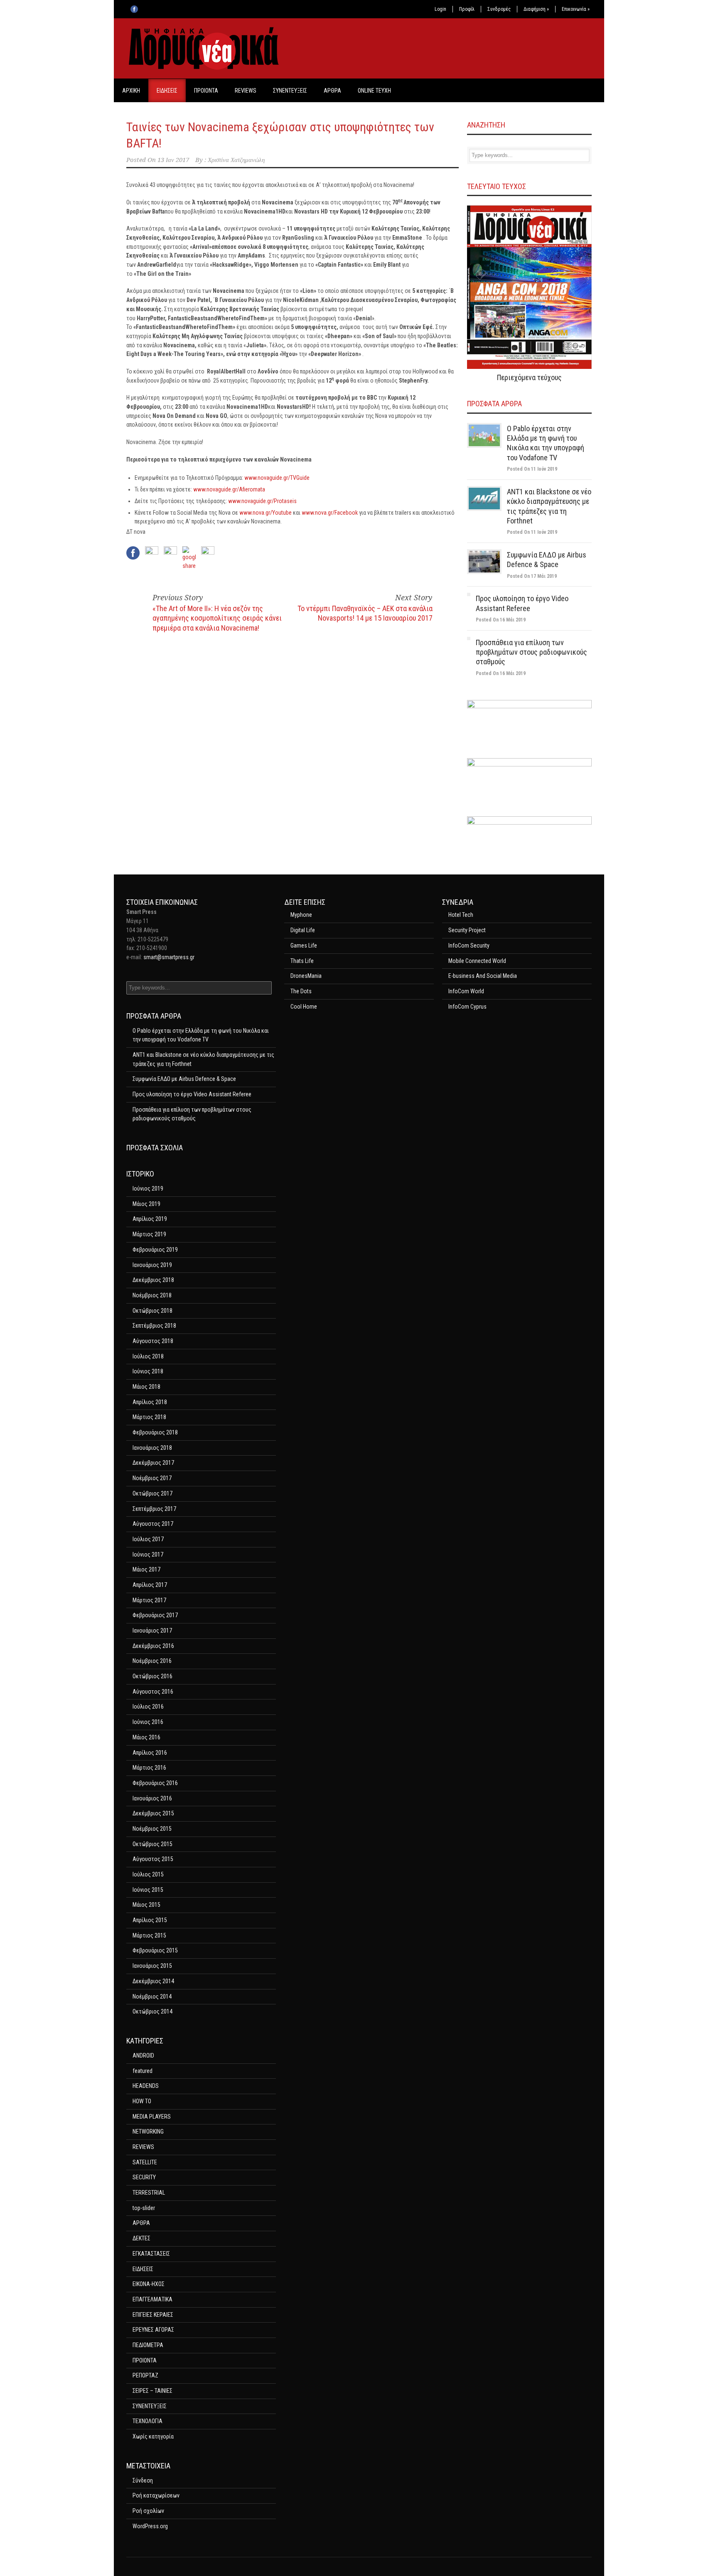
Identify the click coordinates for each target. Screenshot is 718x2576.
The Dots (301, 991)
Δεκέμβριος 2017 (153, 1463)
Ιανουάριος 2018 (152, 1448)
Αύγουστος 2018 (153, 1341)
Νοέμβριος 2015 (152, 1829)
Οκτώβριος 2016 (152, 1676)
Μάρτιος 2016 (149, 1768)
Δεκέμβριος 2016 (153, 1646)
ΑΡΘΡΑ (332, 91)
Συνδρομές (499, 9)
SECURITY (144, 2177)
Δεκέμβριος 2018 (153, 1280)
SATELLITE (145, 2162)
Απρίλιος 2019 (150, 1219)
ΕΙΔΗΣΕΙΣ (167, 91)
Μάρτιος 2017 (149, 1600)
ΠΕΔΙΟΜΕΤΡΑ (148, 2345)
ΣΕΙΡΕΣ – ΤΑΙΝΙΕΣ (152, 2391)
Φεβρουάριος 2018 (155, 1432)
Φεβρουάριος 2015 (155, 1950)
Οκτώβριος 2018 (152, 1311)
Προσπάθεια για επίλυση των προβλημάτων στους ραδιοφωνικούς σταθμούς (531, 652)
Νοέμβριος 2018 (152, 1295)
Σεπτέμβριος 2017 (154, 1509)
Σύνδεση (143, 2480)
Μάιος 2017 (146, 1569)
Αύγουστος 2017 (153, 1524)
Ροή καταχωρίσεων (156, 2495)
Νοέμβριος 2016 (152, 1661)
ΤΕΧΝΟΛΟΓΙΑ (148, 2421)
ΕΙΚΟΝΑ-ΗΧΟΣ (149, 2284)
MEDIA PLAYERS (152, 2117)
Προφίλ (467, 9)
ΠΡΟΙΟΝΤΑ (206, 91)
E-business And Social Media (483, 976)
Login (440, 9)
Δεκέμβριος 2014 (153, 1981)
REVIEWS (246, 91)
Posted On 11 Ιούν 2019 (532, 469)
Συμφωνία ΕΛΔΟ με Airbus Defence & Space (184, 1079)
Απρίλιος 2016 (150, 1753)
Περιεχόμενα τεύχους (529, 377)
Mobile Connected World (477, 961)
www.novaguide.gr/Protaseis (262, 501)
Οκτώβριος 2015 (152, 1844)
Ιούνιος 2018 (148, 1371)
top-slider (144, 2208)
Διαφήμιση (536, 9)
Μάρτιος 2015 (149, 1935)
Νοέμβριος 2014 (152, 1996)
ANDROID (143, 2055)
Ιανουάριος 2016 (152, 1798)
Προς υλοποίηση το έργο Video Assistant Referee (192, 1094)
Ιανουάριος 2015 (152, 1966)
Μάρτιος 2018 (149, 1417)
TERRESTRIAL (149, 2193)
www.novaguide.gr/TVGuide (277, 478)
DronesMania (306, 976)
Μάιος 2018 (146, 1387)
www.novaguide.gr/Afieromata (229, 489)
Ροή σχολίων (148, 2511)
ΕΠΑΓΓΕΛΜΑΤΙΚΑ (152, 2299)
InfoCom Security (469, 945)
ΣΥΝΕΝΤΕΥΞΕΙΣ (290, 91)
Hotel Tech (461, 915)
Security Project (467, 930)
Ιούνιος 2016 (148, 1722)
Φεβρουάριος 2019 (155, 1250)
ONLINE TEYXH (374, 91)
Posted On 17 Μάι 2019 (532, 576)
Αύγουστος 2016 (153, 1692)
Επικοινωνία (576, 9)
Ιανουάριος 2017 (152, 1631)
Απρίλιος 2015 (150, 1920)
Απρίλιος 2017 (150, 1585)
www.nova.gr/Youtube (266, 513)
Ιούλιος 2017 (148, 1539)
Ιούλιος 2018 (148, 1356)
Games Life (304, 945)
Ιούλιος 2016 (148, 1707)
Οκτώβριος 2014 (152, 2011)
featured (143, 2071)
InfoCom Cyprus (467, 1007)
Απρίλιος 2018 (150, 1402)
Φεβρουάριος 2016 (155, 1783)
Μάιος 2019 (146, 1204)
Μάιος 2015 (146, 1905)
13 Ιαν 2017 (173, 160)
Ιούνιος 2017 (148, 1554)
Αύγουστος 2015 (153, 1859)
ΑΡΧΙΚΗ (131, 91)
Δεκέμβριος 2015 (153, 1813)
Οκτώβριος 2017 (152, 1493)
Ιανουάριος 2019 (152, 1265)
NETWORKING (148, 2132)
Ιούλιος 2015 (148, 1874)
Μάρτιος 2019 (149, 1234)
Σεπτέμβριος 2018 (154, 1326)
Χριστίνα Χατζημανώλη (236, 160)
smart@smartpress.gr (169, 957)
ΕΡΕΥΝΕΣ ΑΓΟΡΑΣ (153, 2330)
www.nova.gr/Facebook (330, 513)
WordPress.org (150, 2526)
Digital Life (303, 930)
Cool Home (304, 1007)
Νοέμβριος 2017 (152, 1478)
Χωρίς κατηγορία (153, 2436)
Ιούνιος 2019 (148, 1189)
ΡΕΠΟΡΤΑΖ (145, 2375)
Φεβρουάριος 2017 (155, 1615)
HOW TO (142, 2101)
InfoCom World (466, 991)
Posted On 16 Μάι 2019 (501, 620)
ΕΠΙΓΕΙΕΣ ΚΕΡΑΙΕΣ (153, 2315)
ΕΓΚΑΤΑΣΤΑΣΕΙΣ (151, 2254)
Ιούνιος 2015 (148, 1890)
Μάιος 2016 (146, 1737)
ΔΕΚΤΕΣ (141, 2238)
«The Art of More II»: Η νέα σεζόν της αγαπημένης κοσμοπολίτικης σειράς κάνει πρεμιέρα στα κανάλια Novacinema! (217, 618)
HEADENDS (146, 2086)
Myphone (301, 915)
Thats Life (302, 961)
